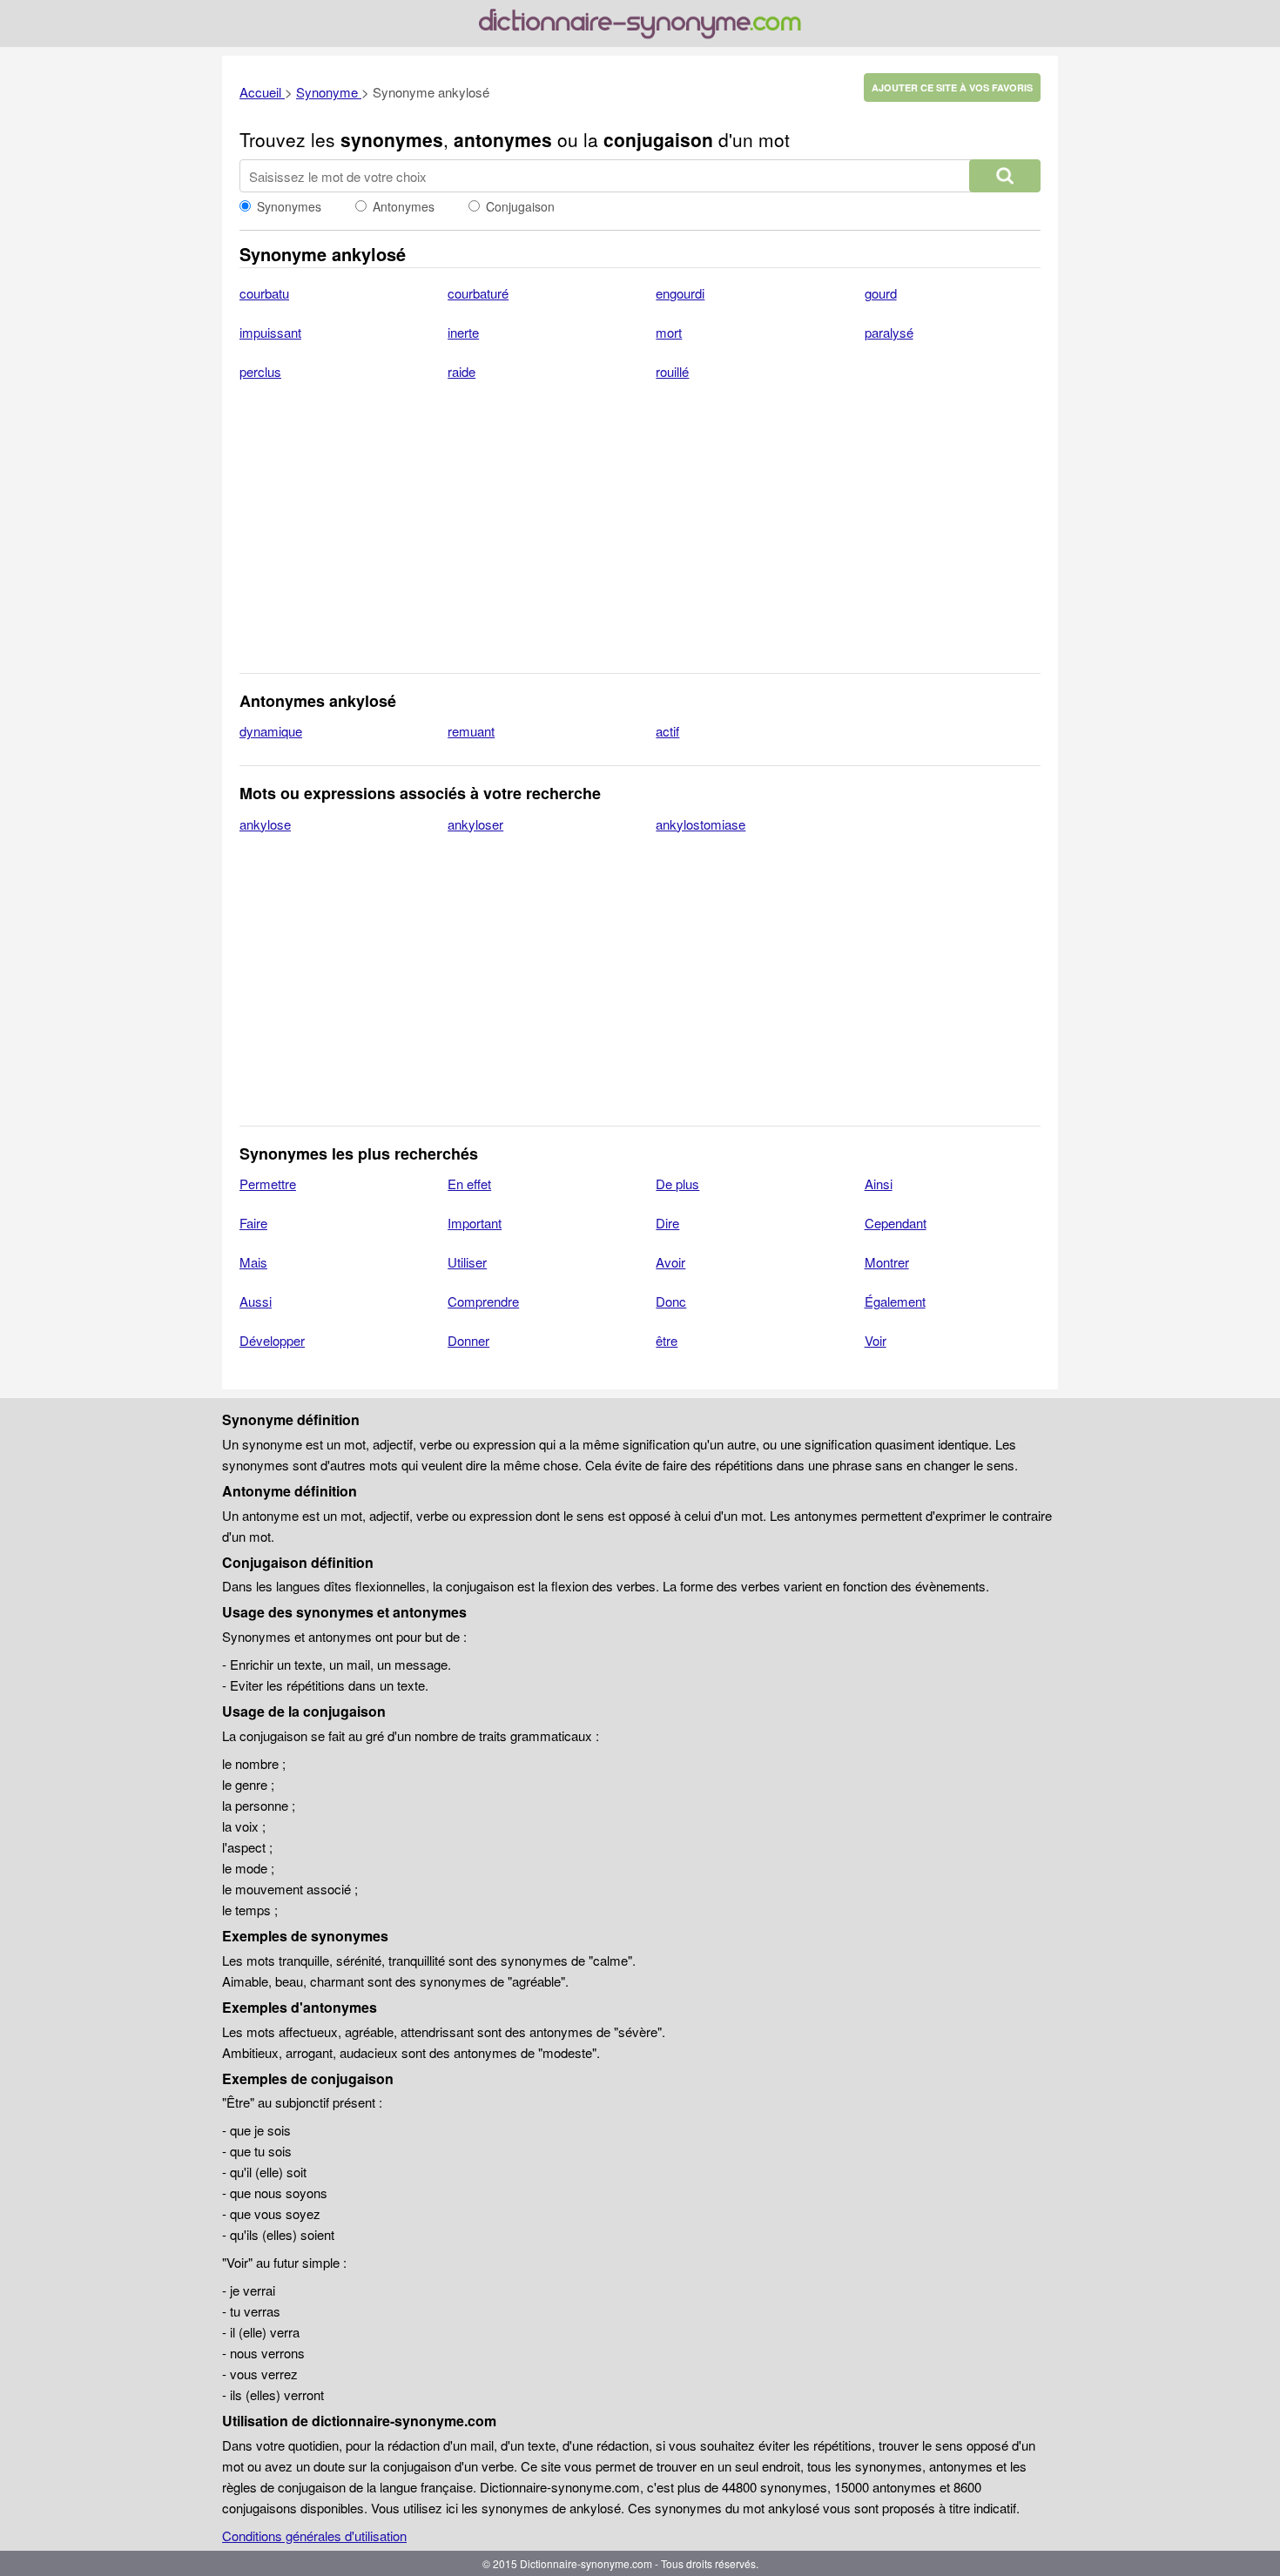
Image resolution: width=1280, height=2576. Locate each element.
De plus (677, 1184)
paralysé (889, 332)
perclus (260, 371)
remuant (471, 731)
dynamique (271, 731)
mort (669, 332)
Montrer (887, 1262)
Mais (253, 1262)
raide (461, 371)
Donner (468, 1340)
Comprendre (483, 1301)
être (667, 1340)
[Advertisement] (640, 538)
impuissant (270, 332)
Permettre (268, 1184)
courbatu (264, 293)
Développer (272, 1340)
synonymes (392, 139)
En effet (469, 1184)
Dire (667, 1223)
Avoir (670, 1262)
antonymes (503, 139)
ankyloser (475, 824)
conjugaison (658, 139)
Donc (671, 1301)
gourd (881, 293)
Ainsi (879, 1184)
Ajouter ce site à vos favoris (952, 87)
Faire (253, 1223)
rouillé (672, 371)
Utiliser (467, 1262)
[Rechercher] (1005, 176)
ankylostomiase (701, 824)
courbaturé (478, 293)
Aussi (256, 1301)
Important (475, 1223)
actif (667, 731)
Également (895, 1301)
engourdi (680, 293)
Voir (876, 1340)
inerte (463, 332)
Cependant (896, 1223)
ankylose (265, 824)
